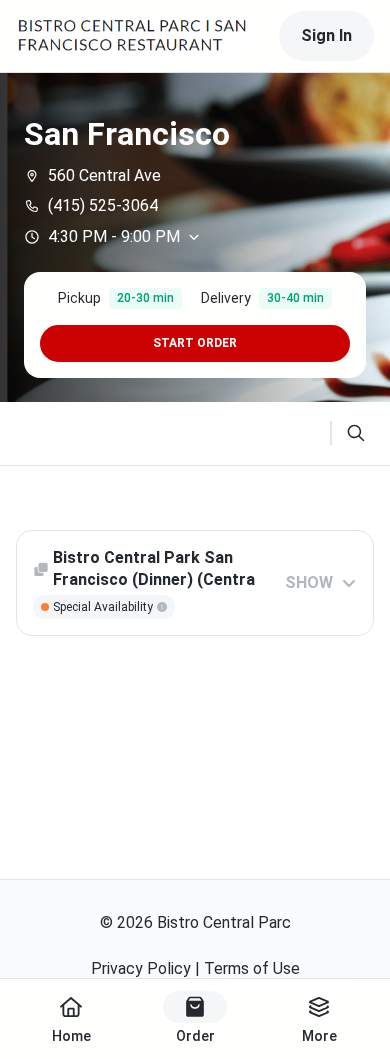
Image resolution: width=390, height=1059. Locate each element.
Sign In (326, 35)
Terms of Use (252, 968)
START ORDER (195, 343)
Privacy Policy (141, 968)
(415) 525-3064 (103, 205)
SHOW (309, 582)
